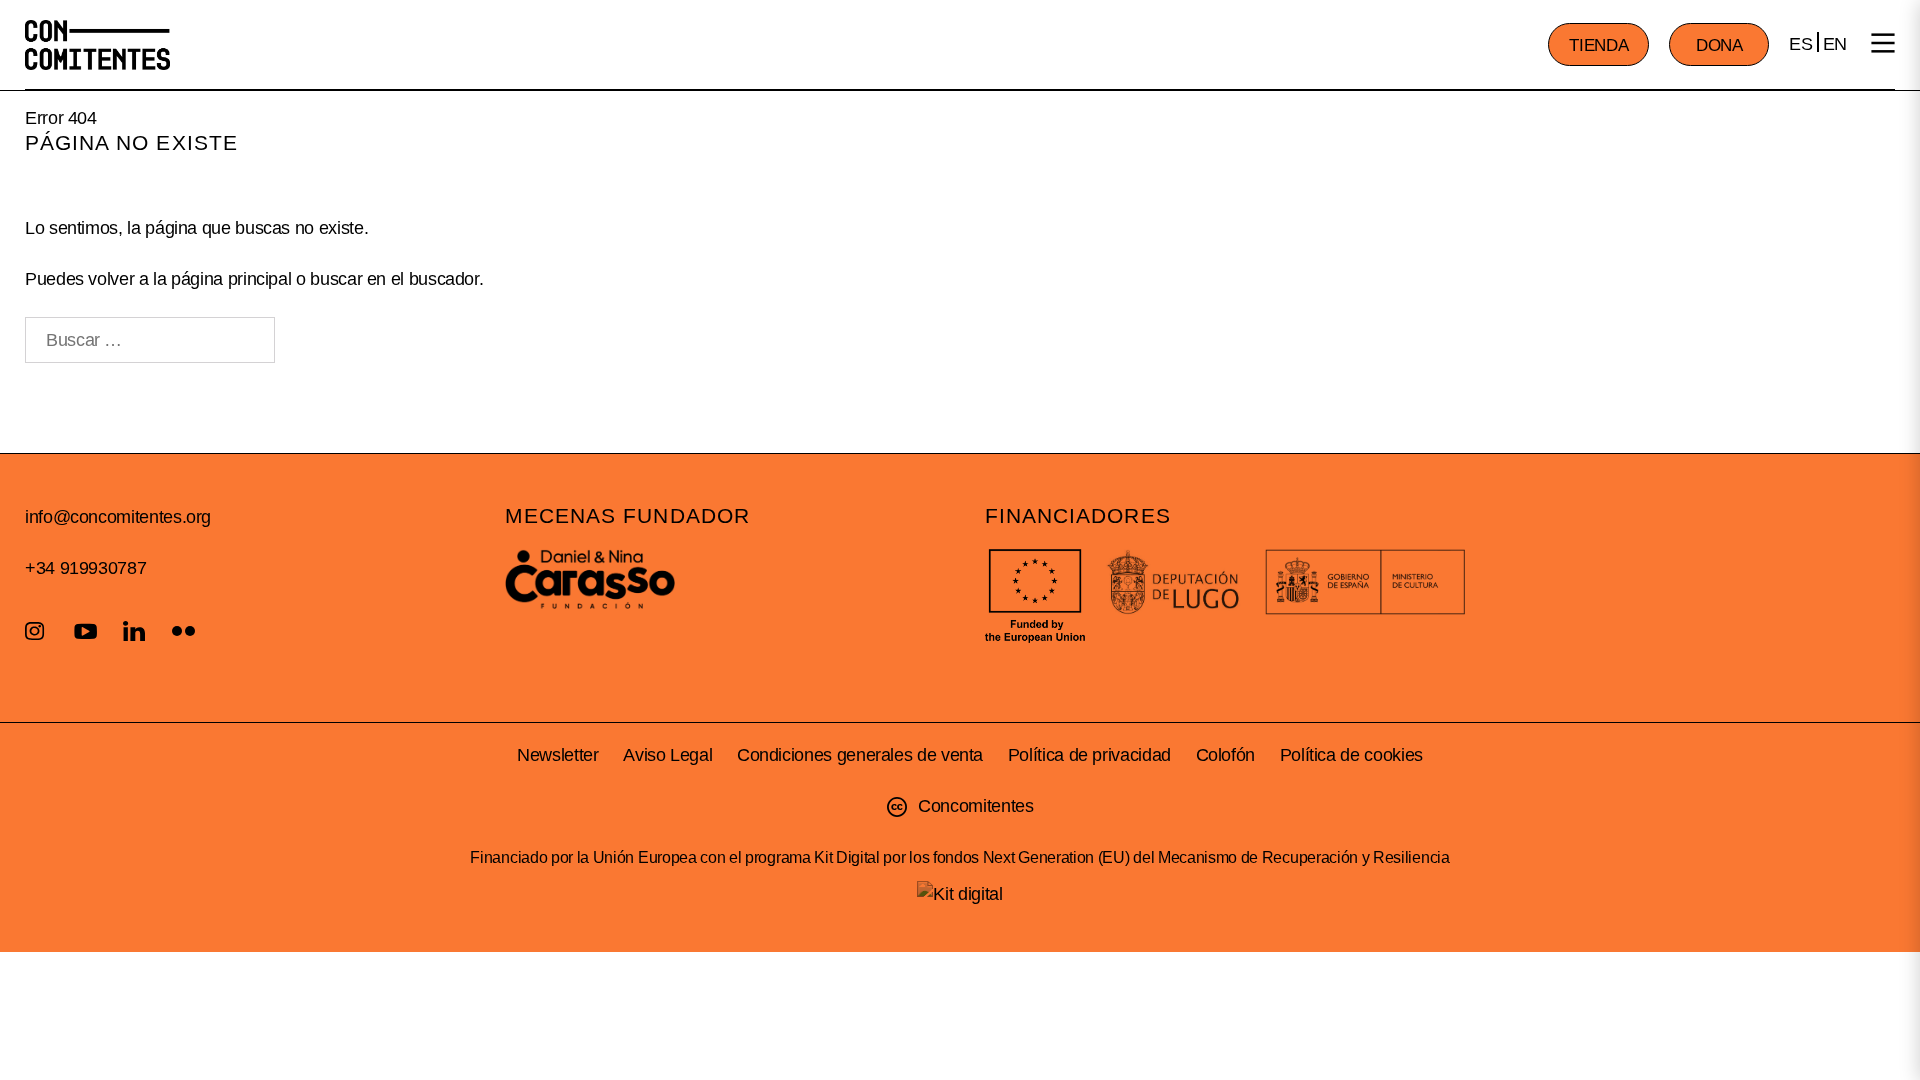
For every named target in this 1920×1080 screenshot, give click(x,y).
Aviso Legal (667, 755)
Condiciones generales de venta (860, 755)
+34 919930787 (85, 568)
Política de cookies (1351, 755)
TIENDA (1598, 45)
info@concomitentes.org (118, 517)
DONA (1719, 45)
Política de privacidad (1089, 755)
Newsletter (557, 755)
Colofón (1225, 755)
